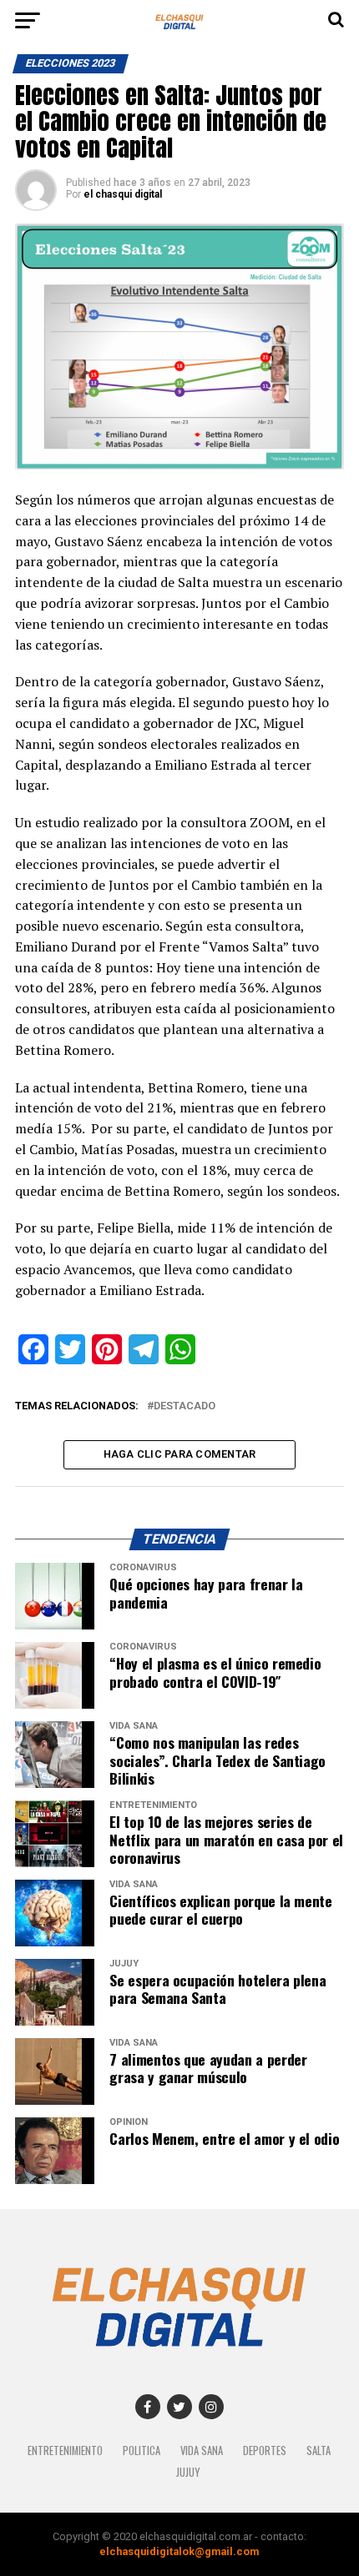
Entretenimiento (65, 2450)
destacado (185, 1406)
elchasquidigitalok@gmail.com (179, 2551)
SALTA (319, 2450)
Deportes (265, 2450)
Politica (142, 2450)
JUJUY (188, 2472)
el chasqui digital (123, 194)
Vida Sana (202, 2450)
